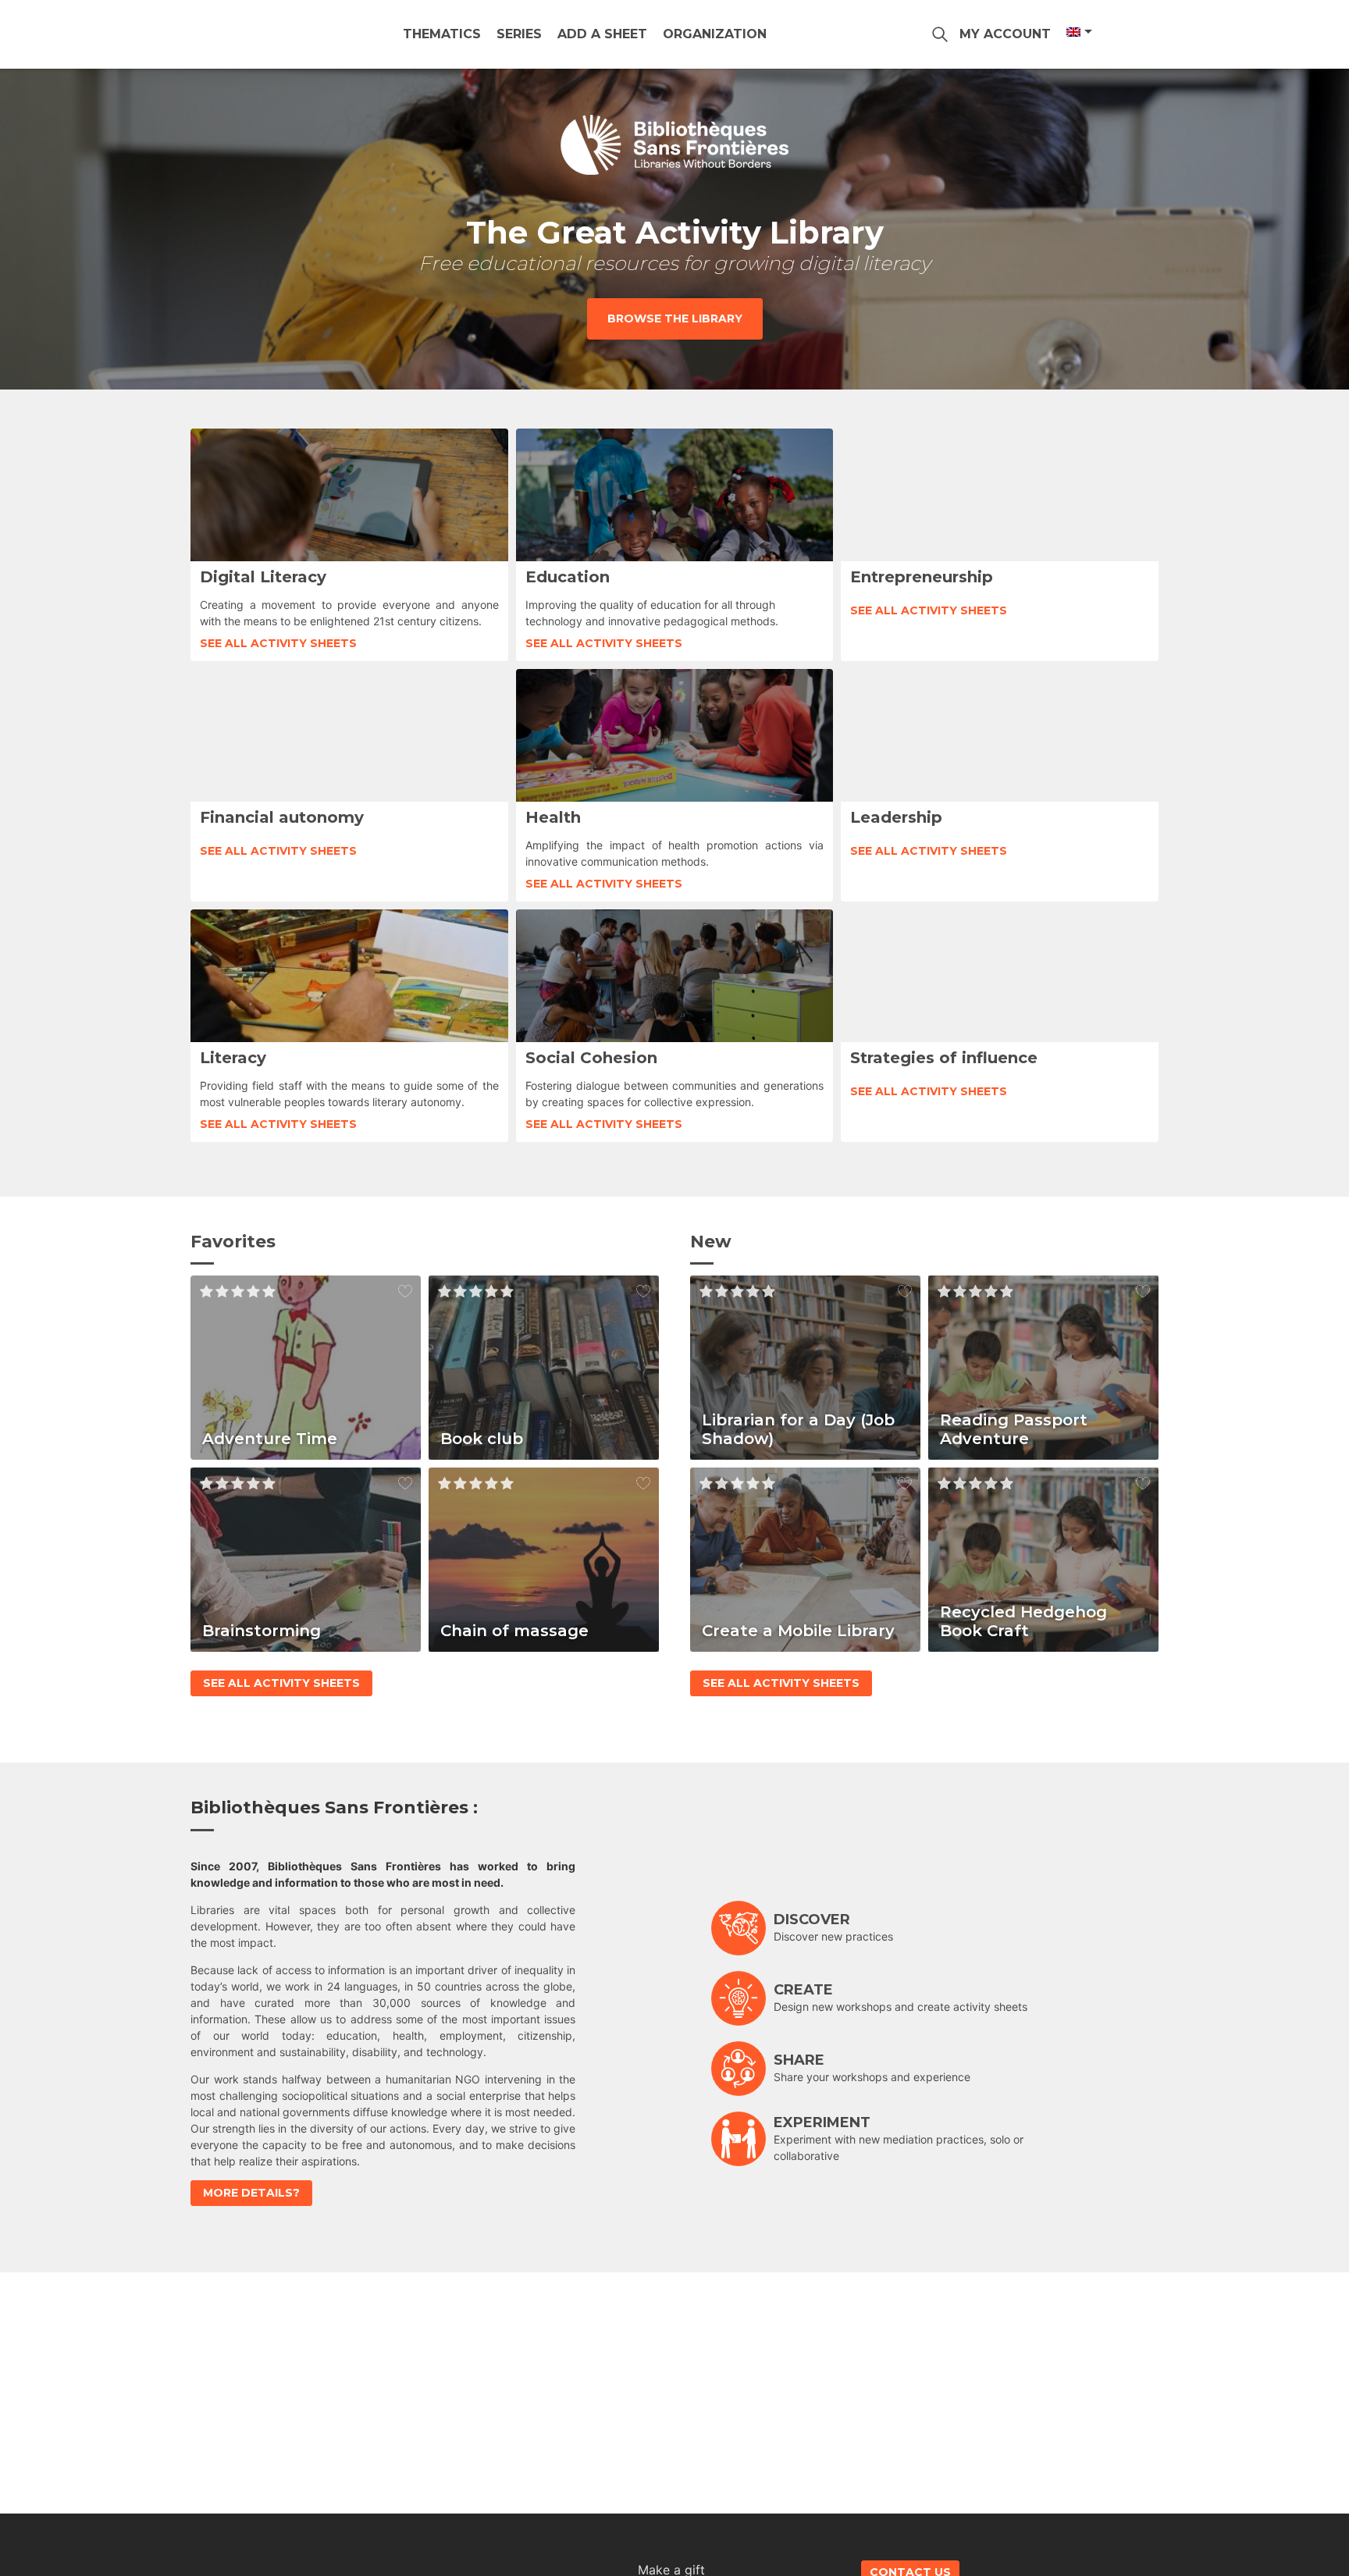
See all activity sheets (278, 643)
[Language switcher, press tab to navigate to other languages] (1078, 32)
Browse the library (675, 318)
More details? (251, 2193)
